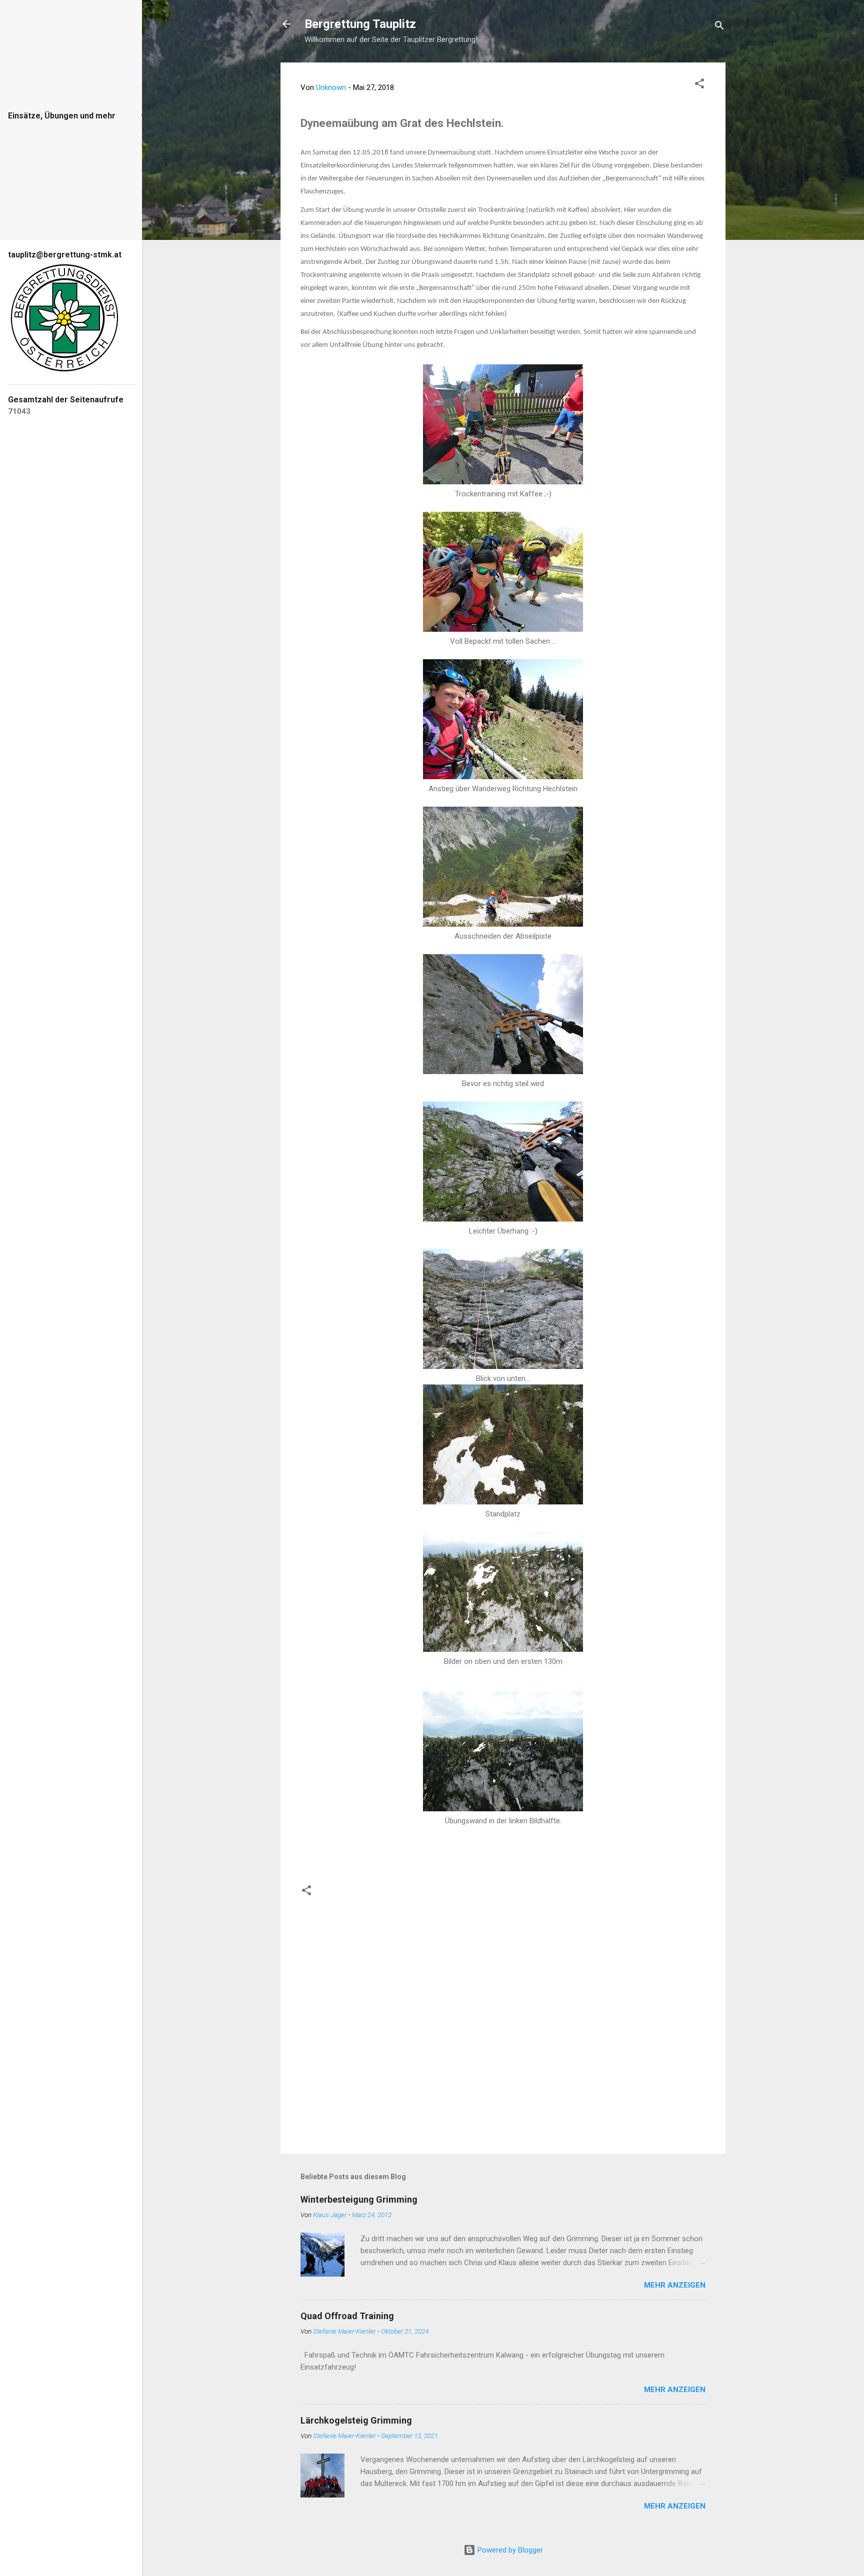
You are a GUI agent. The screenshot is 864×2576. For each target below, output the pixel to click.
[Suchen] (719, 27)
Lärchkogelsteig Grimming (356, 2420)
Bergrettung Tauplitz (360, 24)
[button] (699, 85)
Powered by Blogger (509, 2550)
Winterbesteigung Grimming (359, 2199)
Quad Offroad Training (347, 2316)
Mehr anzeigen (675, 2285)
